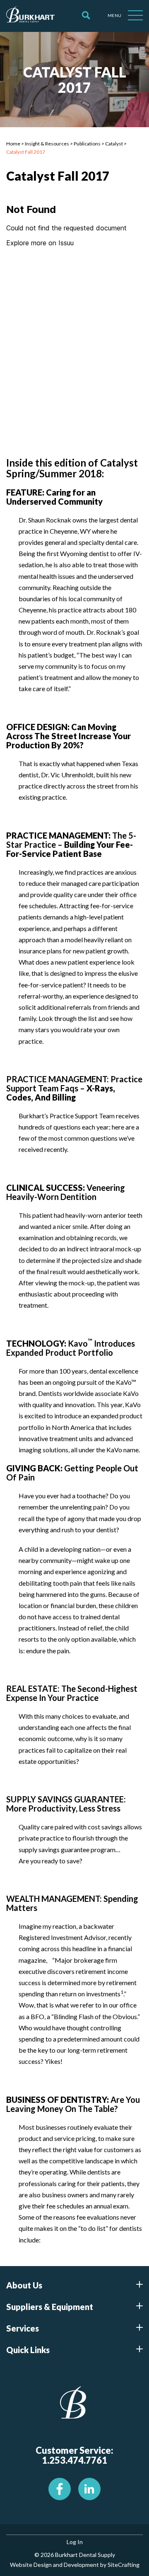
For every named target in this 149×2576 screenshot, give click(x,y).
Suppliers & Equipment (50, 2307)
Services (23, 2328)
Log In (75, 2542)
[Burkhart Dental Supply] (30, 16)
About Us (24, 2285)
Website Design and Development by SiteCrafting (75, 2565)
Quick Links (28, 2350)
